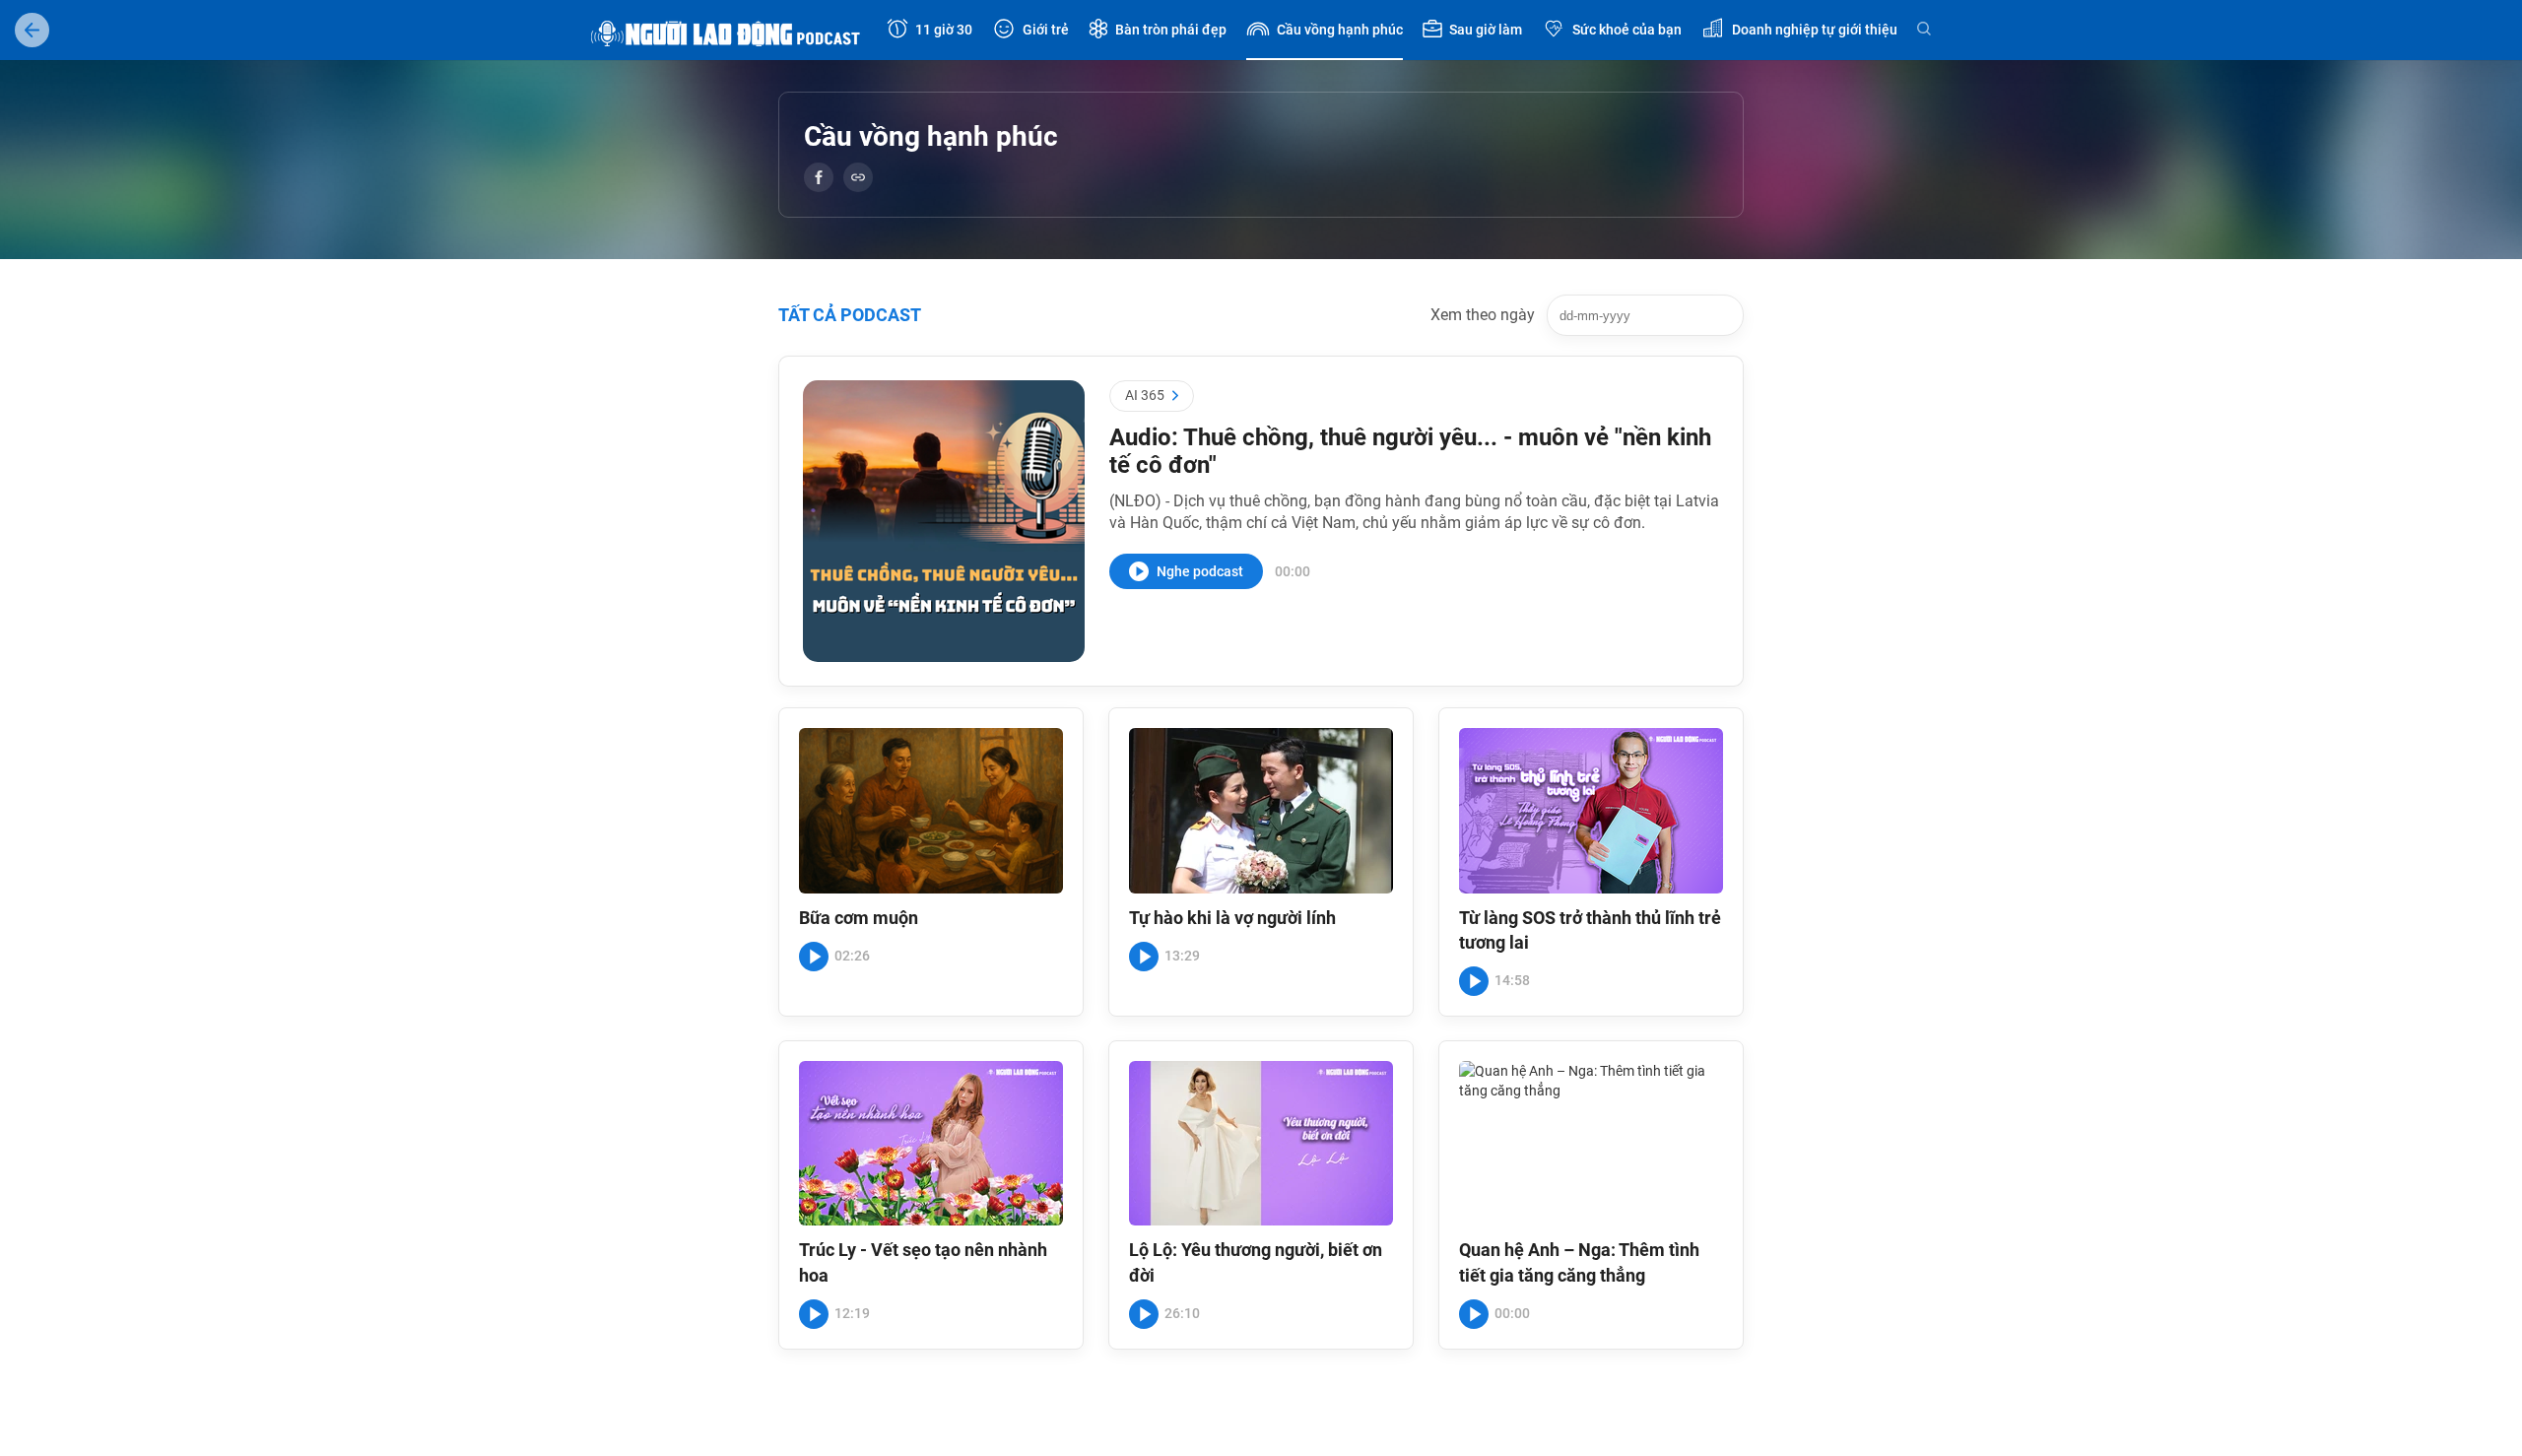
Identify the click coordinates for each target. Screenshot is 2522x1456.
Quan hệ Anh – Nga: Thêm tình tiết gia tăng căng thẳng (1579, 1262)
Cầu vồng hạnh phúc (1340, 30)
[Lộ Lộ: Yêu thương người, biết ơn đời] (1261, 1144)
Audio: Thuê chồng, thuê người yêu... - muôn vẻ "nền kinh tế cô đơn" (1410, 451)
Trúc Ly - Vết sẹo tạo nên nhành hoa (923, 1262)
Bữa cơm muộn (859, 918)
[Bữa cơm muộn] (931, 811)
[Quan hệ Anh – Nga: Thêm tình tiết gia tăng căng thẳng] (1591, 1144)
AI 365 (1145, 395)
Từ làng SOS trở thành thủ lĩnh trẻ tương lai (1590, 930)
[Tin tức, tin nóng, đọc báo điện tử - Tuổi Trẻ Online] (32, 30)
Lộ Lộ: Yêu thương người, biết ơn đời (1256, 1262)
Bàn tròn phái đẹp (1171, 30)
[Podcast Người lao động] (729, 30)
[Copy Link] (858, 177)
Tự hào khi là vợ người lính (1232, 918)
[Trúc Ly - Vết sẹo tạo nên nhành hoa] (931, 1144)
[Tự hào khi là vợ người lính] (1261, 811)
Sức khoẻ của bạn (1627, 30)
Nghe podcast (1200, 571)
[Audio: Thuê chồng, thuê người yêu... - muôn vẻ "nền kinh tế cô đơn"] (944, 521)
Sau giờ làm (1486, 30)
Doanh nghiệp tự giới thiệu (1815, 30)
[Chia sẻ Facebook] (819, 177)
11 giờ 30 (944, 30)
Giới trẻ (1046, 30)
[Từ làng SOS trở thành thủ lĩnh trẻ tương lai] (1591, 811)
